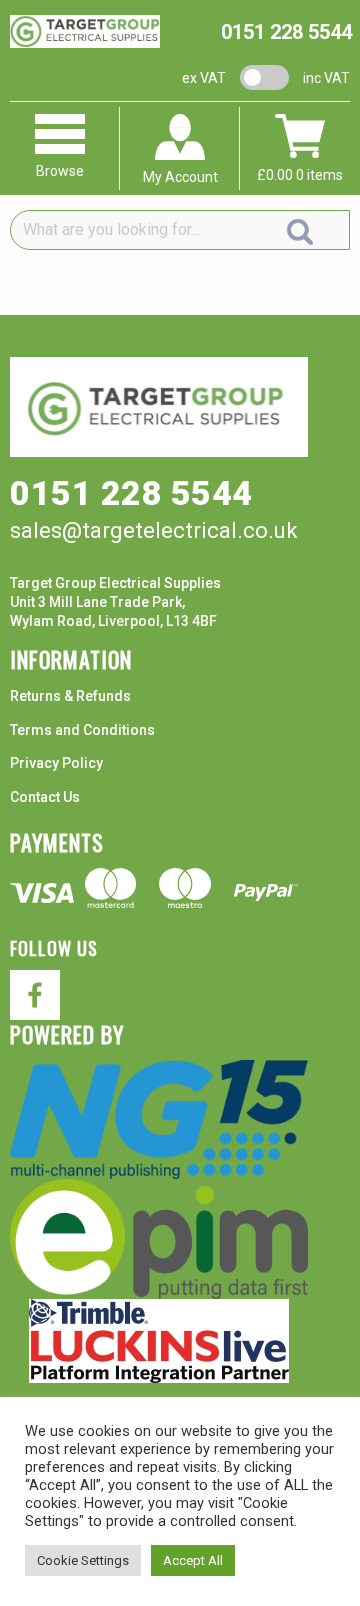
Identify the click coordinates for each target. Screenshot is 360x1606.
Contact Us (45, 797)
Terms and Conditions (82, 730)
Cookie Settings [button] (83, 1560)
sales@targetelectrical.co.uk (154, 530)
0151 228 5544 (286, 32)
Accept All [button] (193, 1560)
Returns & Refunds (70, 696)
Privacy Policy (56, 763)
